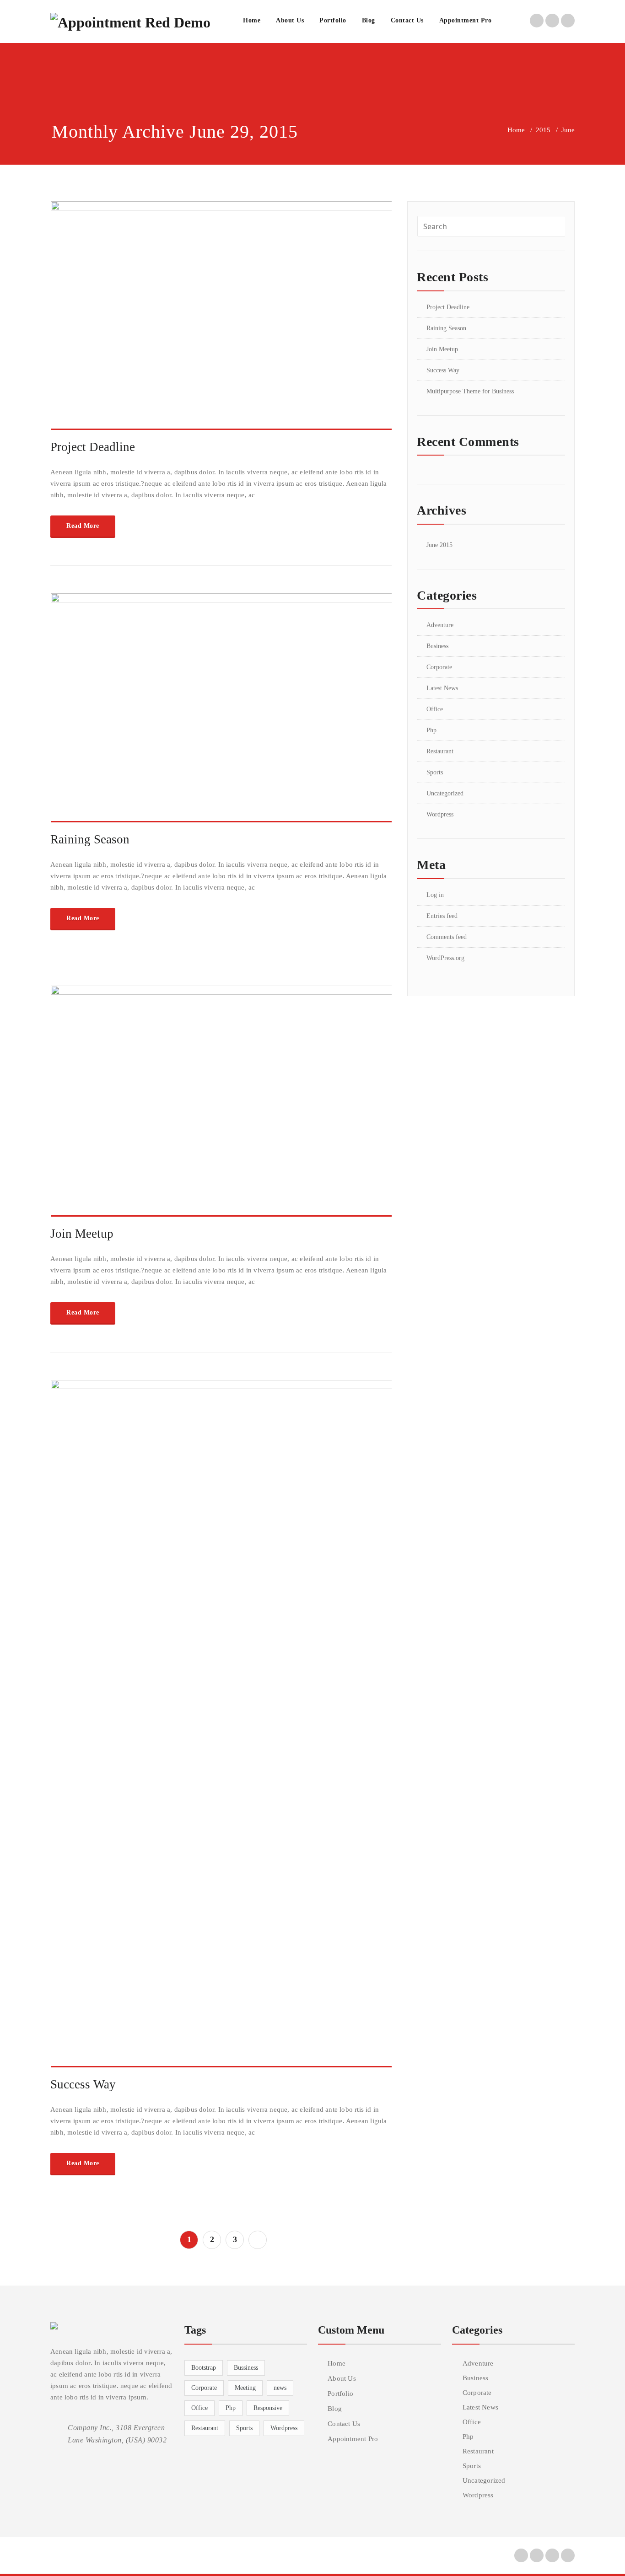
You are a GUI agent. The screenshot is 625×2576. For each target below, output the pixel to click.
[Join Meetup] (221, 1105)
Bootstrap (204, 2368)
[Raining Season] (221, 712)
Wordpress (440, 814)
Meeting (245, 2388)
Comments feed (447, 937)
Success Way (83, 2084)
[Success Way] (221, 1728)
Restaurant (440, 751)
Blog (369, 20)
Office (435, 709)
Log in (435, 895)
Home (252, 20)
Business (437, 646)
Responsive (268, 2408)
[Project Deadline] (221, 319)
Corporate (439, 667)
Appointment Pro (466, 20)
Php (431, 730)
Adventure (440, 625)
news (280, 2388)
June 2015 (439, 545)
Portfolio (333, 20)
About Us (290, 20)
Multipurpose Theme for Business (470, 391)
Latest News (442, 688)
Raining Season (90, 839)
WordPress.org (445, 958)
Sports (435, 772)
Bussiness (246, 2368)
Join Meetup (82, 1234)
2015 (543, 130)
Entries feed (442, 916)
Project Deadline (93, 447)
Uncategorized (445, 793)
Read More (83, 526)
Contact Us (407, 20)
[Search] (509, 21)
